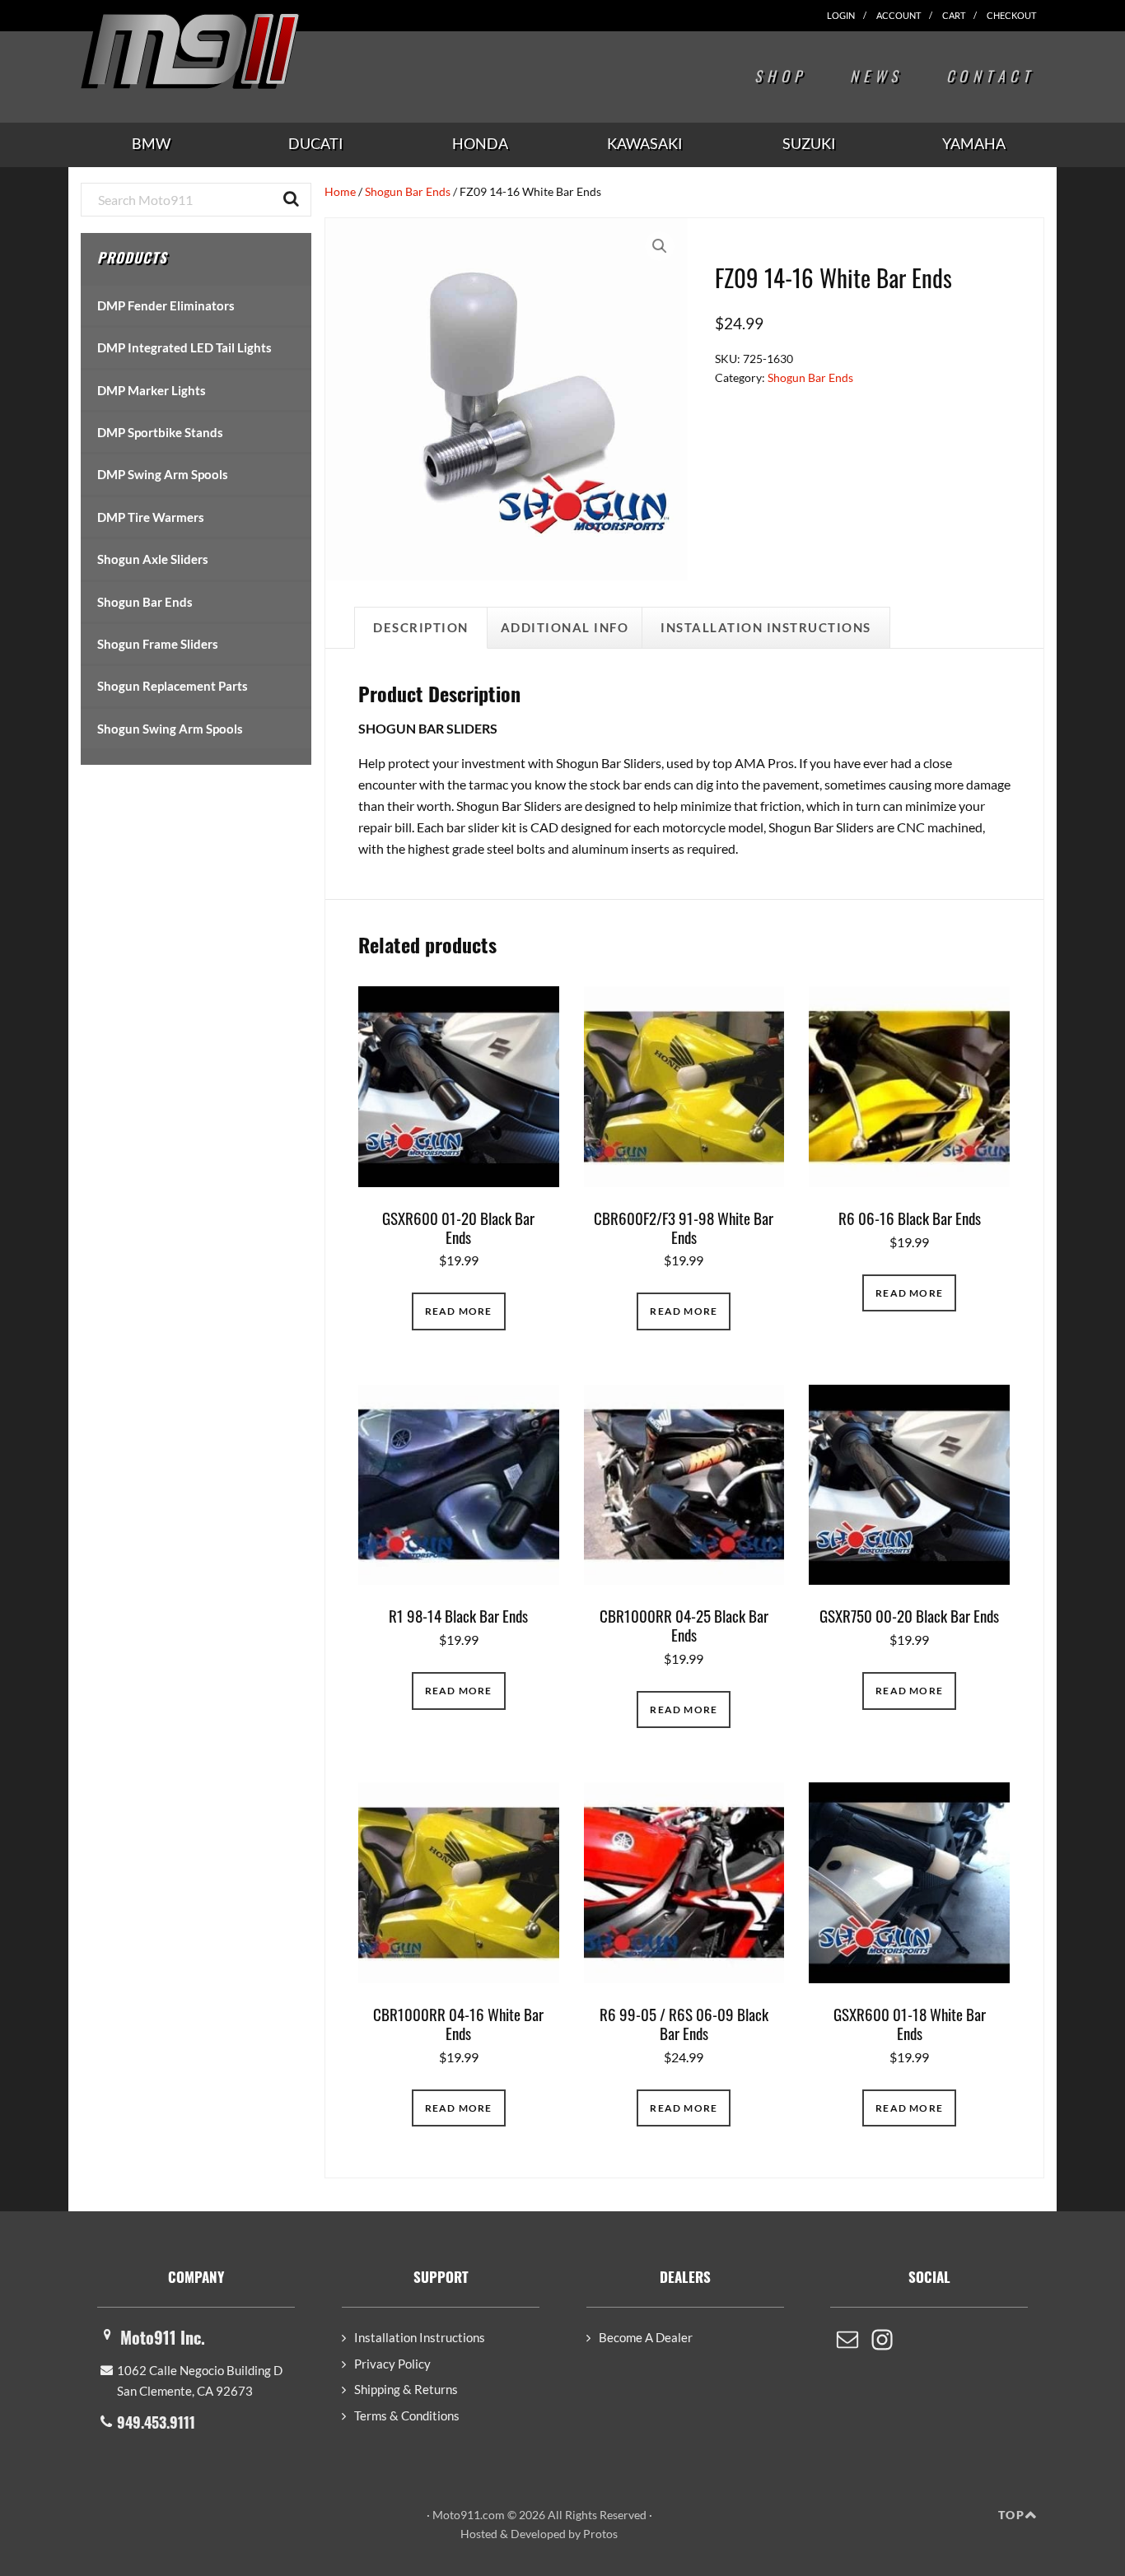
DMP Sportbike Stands (160, 432)
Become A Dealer (646, 2337)
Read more (459, 1311)
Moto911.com (229, 51)
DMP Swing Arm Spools (163, 474)
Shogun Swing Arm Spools (170, 729)
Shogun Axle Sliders (153, 559)
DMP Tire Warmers (151, 517)
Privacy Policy (392, 2364)
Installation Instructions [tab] (766, 627)
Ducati (316, 143)
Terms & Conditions (407, 2415)
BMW (151, 143)
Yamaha (974, 143)
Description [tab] (421, 627)
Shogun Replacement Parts (173, 686)
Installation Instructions (420, 2337)
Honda (480, 143)
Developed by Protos (564, 2534)
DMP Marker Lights (152, 390)
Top (1011, 2515)
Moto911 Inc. (163, 2337)
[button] (660, 246)
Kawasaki (645, 143)
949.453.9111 (156, 2422)
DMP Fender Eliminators (166, 305)
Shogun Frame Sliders (158, 644)
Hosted (479, 2534)
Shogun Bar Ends (408, 191)
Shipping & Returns (406, 2389)
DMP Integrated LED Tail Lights (184, 347)
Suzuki (809, 143)
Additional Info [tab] (565, 627)
